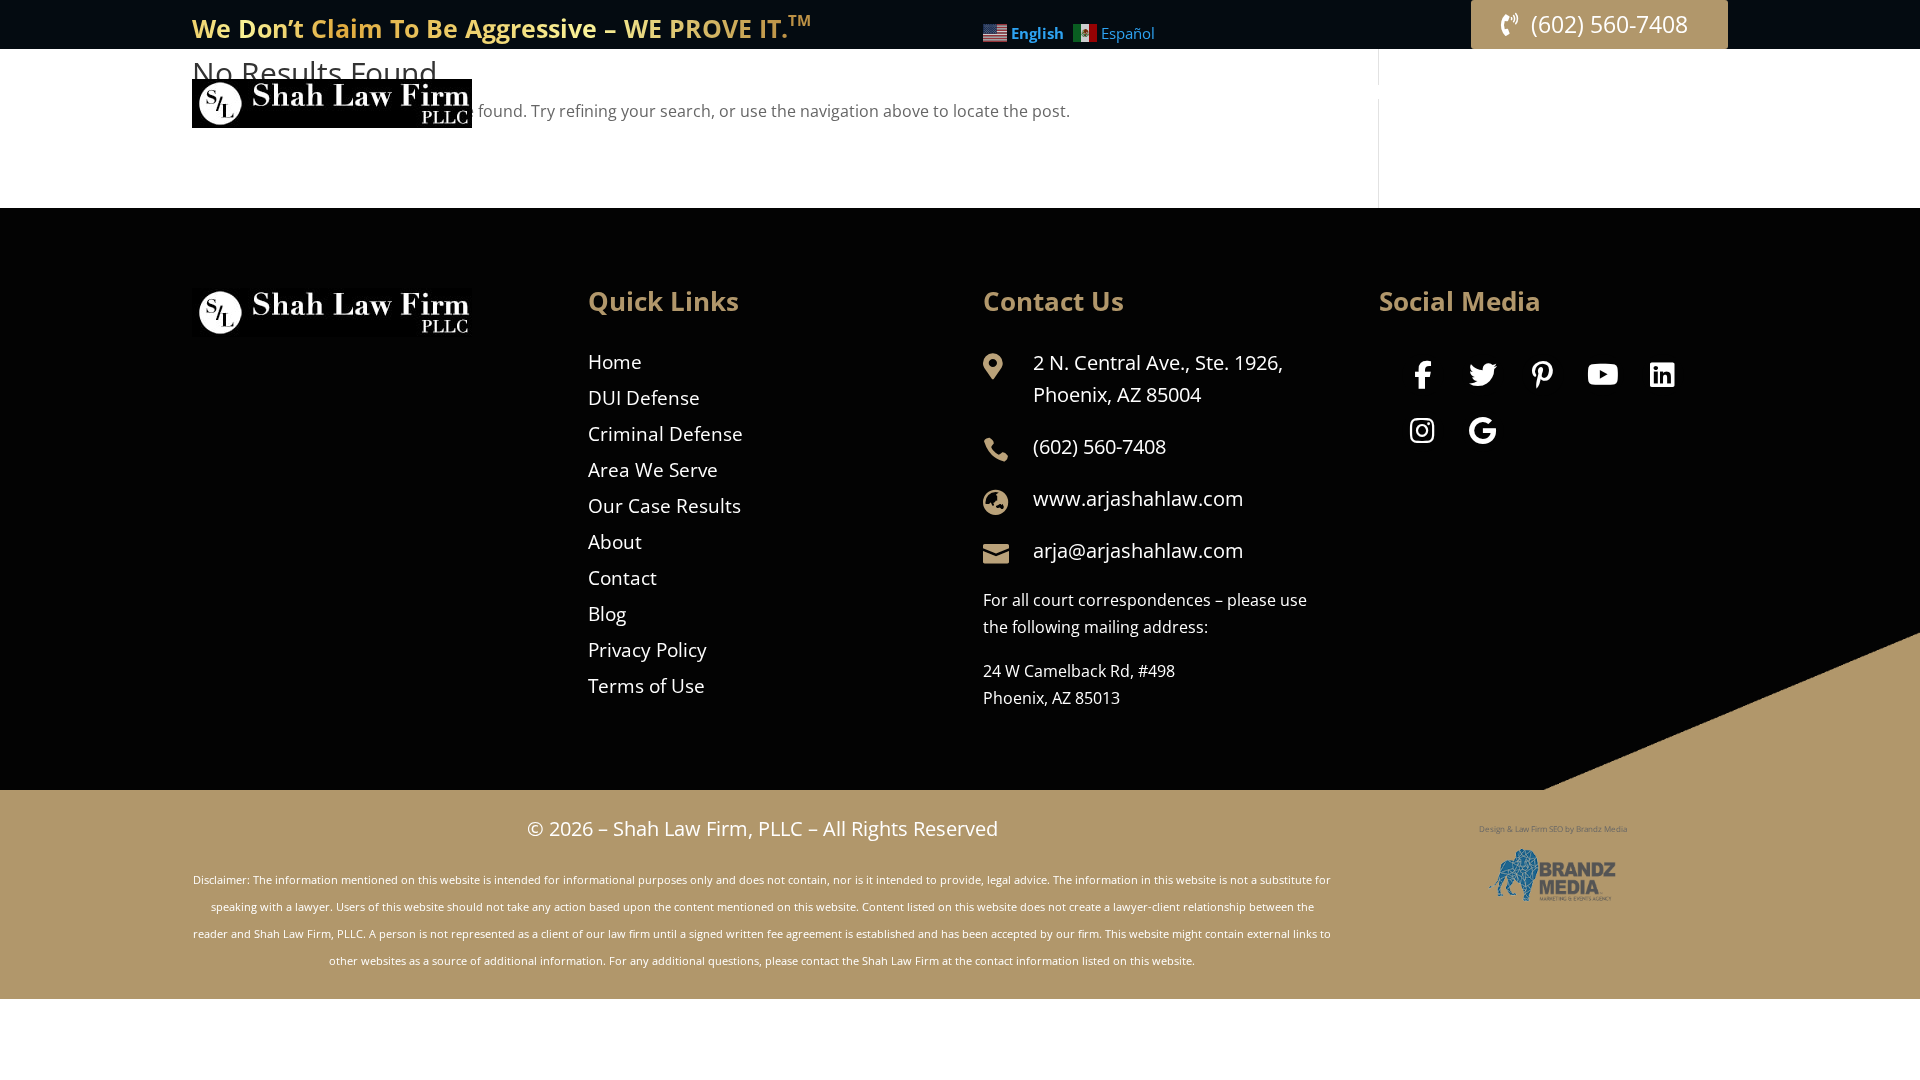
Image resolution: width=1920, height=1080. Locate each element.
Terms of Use (646, 683)
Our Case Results (664, 503)
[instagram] (1423, 431)
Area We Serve (653, 467)
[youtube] (1603, 375)
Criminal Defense (665, 431)
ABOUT (1288, 95)
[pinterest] (1543, 375)
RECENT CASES (1435, 95)
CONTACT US (1667, 95)
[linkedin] (1663, 375)
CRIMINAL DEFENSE (1119, 95)
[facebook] (1423, 375)
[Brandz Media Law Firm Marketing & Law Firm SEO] (1553, 875)
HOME (897, 95)
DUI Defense (644, 395)
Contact (622, 575)
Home (615, 359)
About (615, 539)
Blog (607, 611)
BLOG (1557, 95)
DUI (966, 95)
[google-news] (1483, 431)
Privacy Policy (647, 647)
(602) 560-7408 (1609, 24)
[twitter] (1483, 375)
